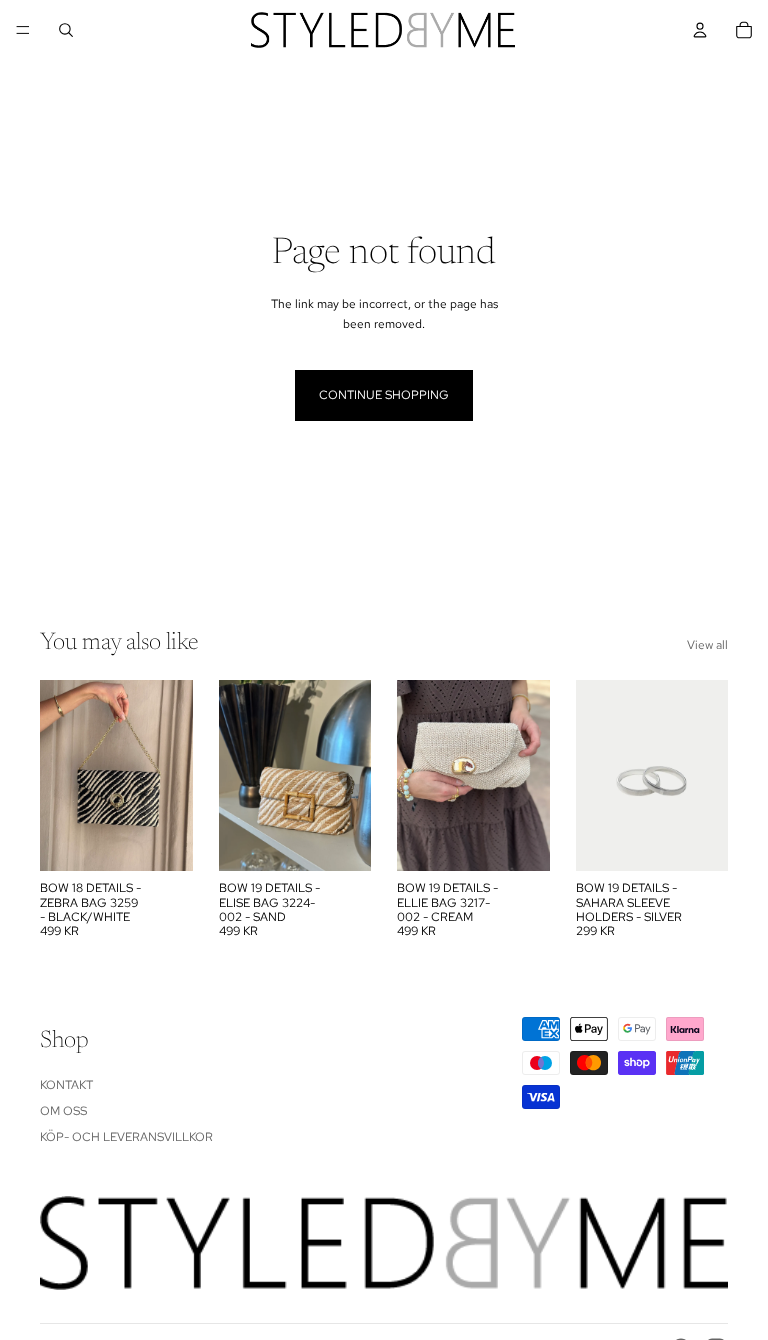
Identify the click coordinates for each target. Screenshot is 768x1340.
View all (707, 645)
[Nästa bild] (349, 776)
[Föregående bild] (241, 776)
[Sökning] (66, 30)
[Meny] (23, 30)
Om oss (63, 1111)
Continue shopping (384, 395)
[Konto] (700, 30)
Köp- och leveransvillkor (126, 1138)
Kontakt (66, 1085)
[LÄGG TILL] (162, 840)
